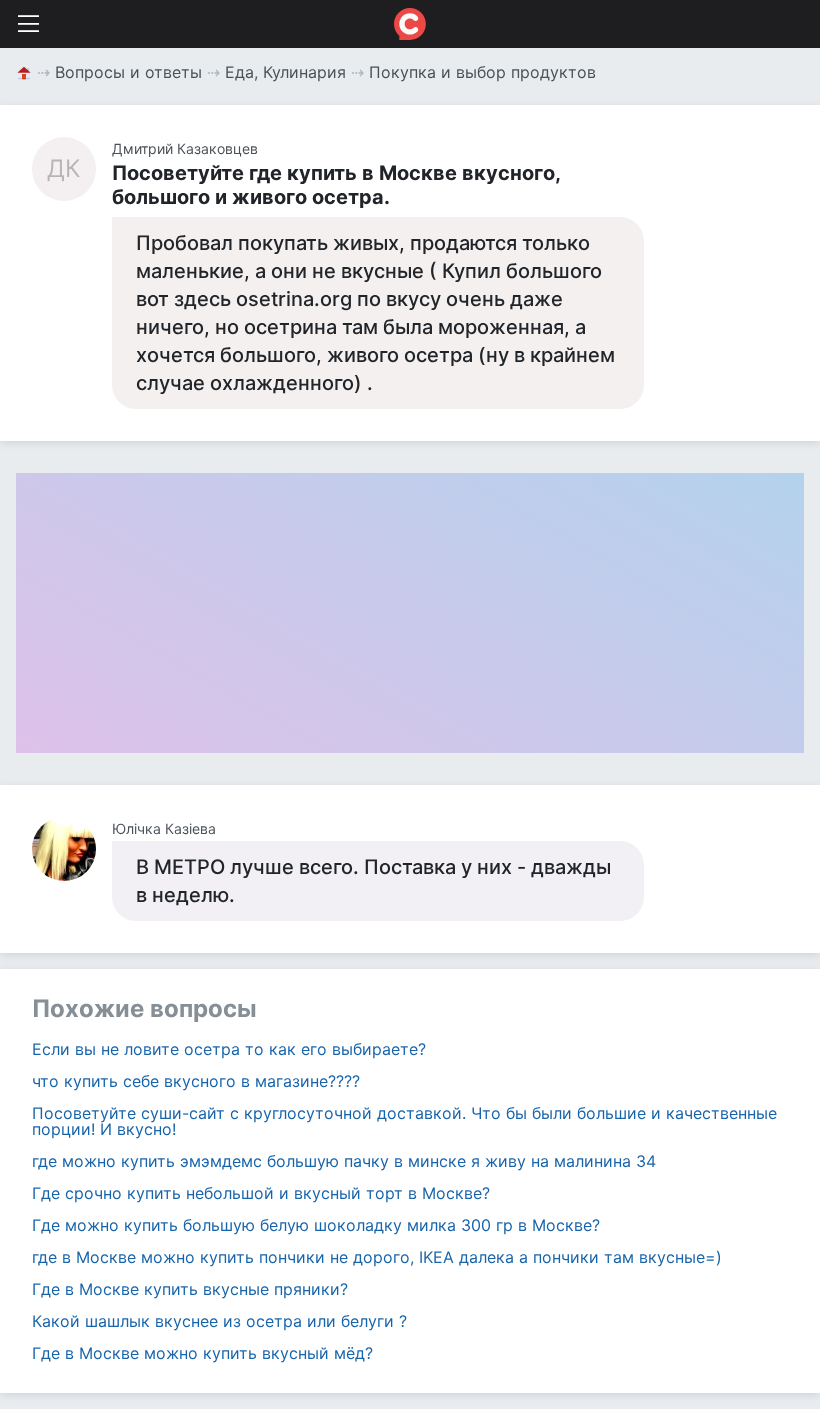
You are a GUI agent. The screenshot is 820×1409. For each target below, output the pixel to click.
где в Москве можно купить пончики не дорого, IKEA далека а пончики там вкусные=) (377, 1257)
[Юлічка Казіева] (72, 849)
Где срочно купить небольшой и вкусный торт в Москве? (261, 1193)
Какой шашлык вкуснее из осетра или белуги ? (219, 1321)
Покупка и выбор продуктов (482, 72)
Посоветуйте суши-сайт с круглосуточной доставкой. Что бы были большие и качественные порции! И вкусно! (404, 1121)
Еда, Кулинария (285, 72)
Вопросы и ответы (128, 72)
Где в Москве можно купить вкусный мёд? (202, 1353)
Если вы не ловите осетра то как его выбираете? (229, 1049)
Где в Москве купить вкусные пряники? (190, 1289)
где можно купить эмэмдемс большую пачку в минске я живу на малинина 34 (344, 1161)
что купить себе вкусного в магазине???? (196, 1081)
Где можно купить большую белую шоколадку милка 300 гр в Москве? (316, 1225)
